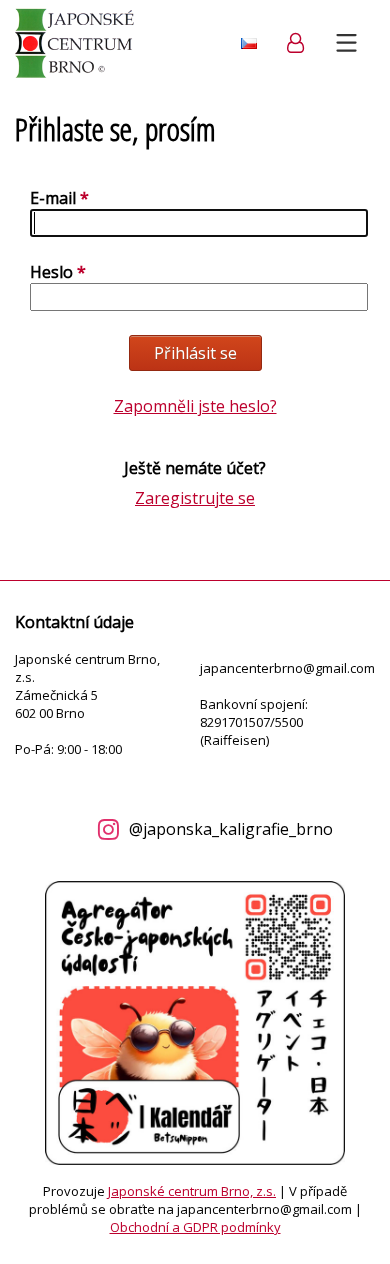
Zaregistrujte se (195, 498)
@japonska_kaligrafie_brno (231, 829)
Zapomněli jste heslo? (195, 406)
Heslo (51, 272)
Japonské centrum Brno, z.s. (192, 1191)
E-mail (53, 198)
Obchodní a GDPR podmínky (195, 1227)
